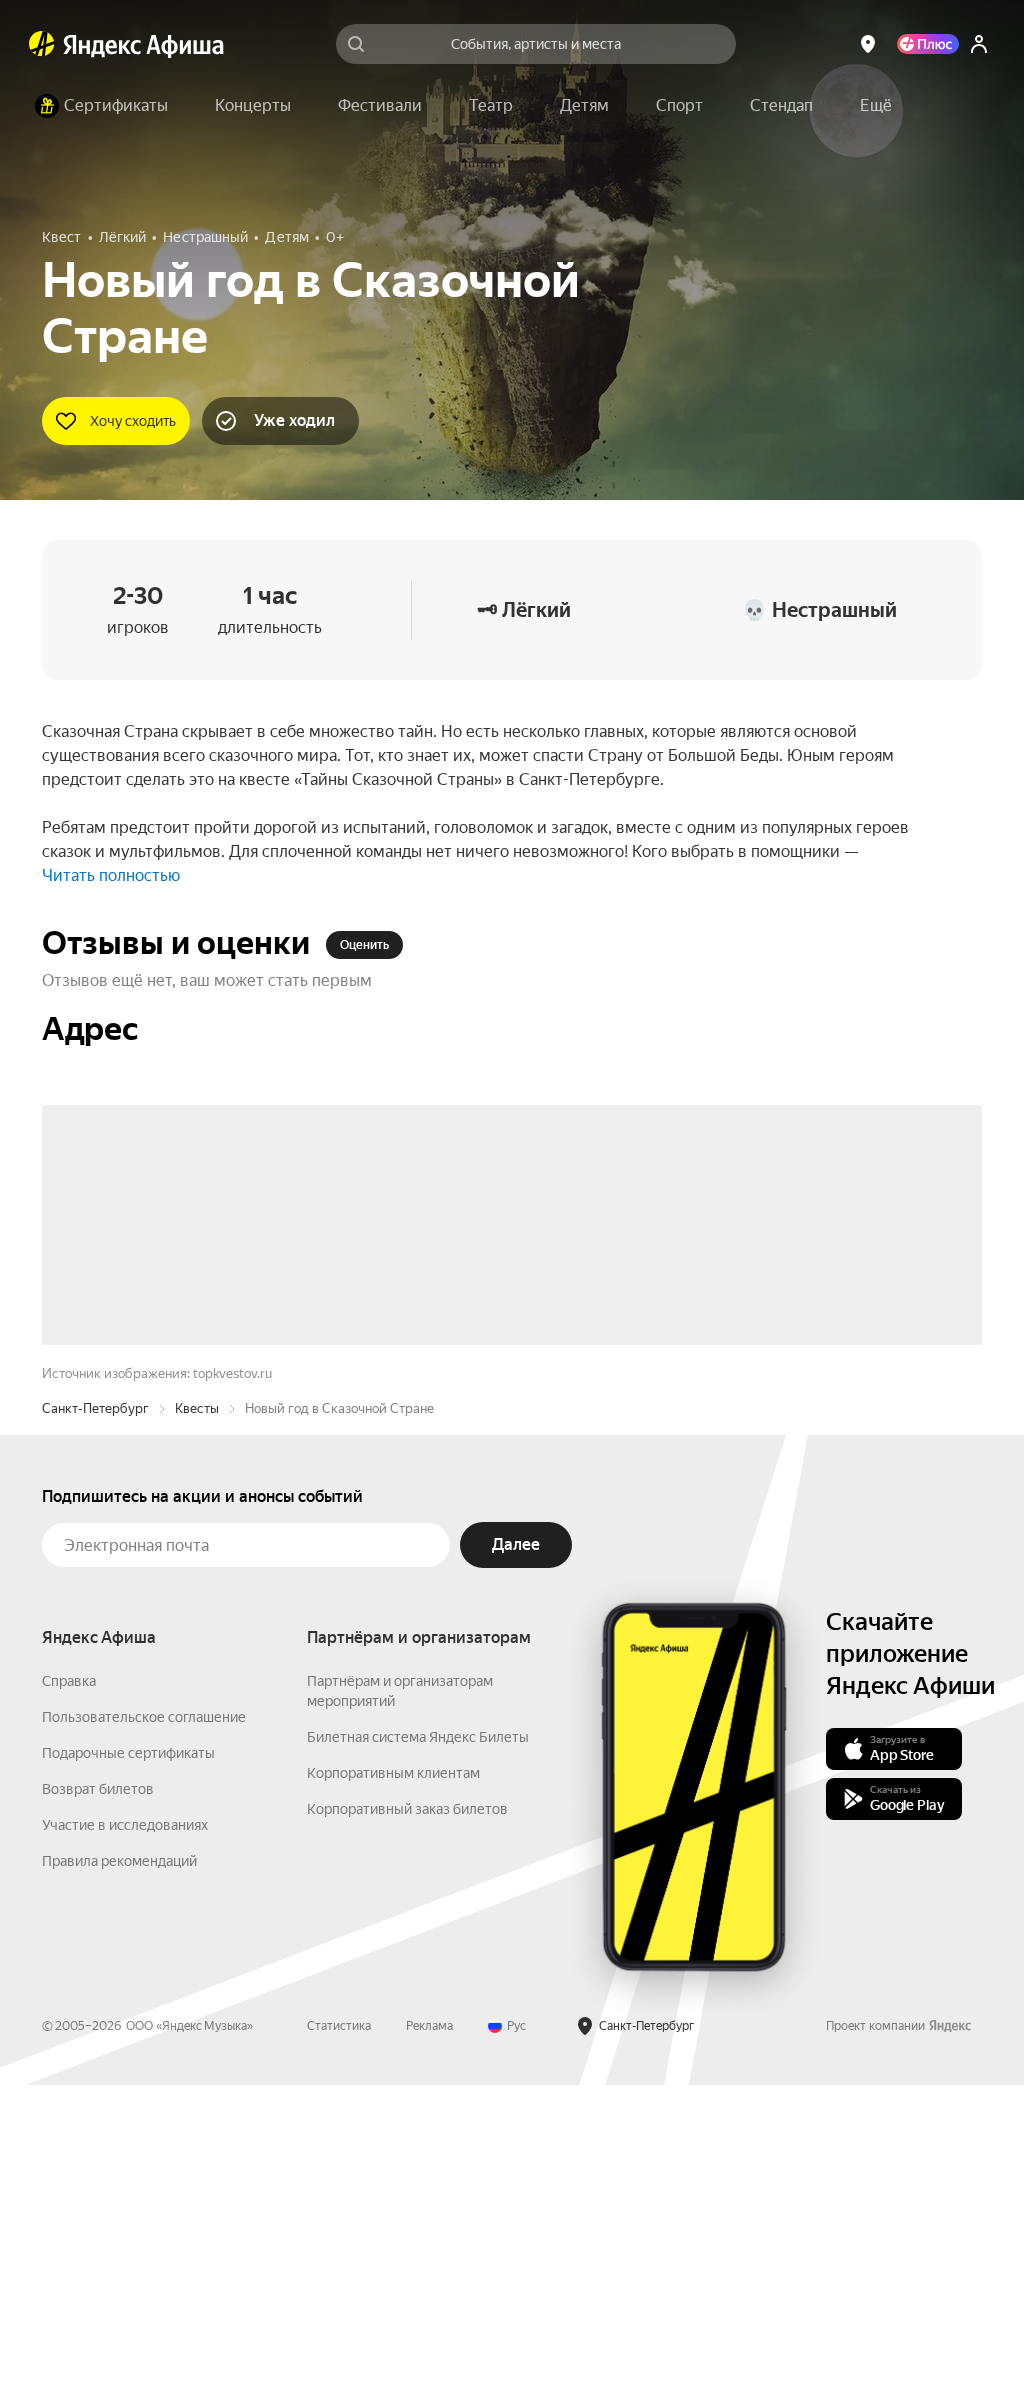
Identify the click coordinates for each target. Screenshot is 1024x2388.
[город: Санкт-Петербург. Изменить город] (868, 44)
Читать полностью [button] (111, 875)
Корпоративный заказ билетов (407, 2112)
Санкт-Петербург (95, 1711)
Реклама (429, 2329)
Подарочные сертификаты (128, 2056)
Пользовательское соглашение (144, 2020)
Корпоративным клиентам (393, 2076)
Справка (69, 1984)
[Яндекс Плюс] (928, 44)
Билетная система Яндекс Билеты (418, 2040)
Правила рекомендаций (119, 2164)
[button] (876, 106)
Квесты (197, 1711)
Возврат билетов (98, 2092)
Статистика (339, 2329)
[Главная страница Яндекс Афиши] (42, 44)
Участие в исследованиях (125, 2128)
